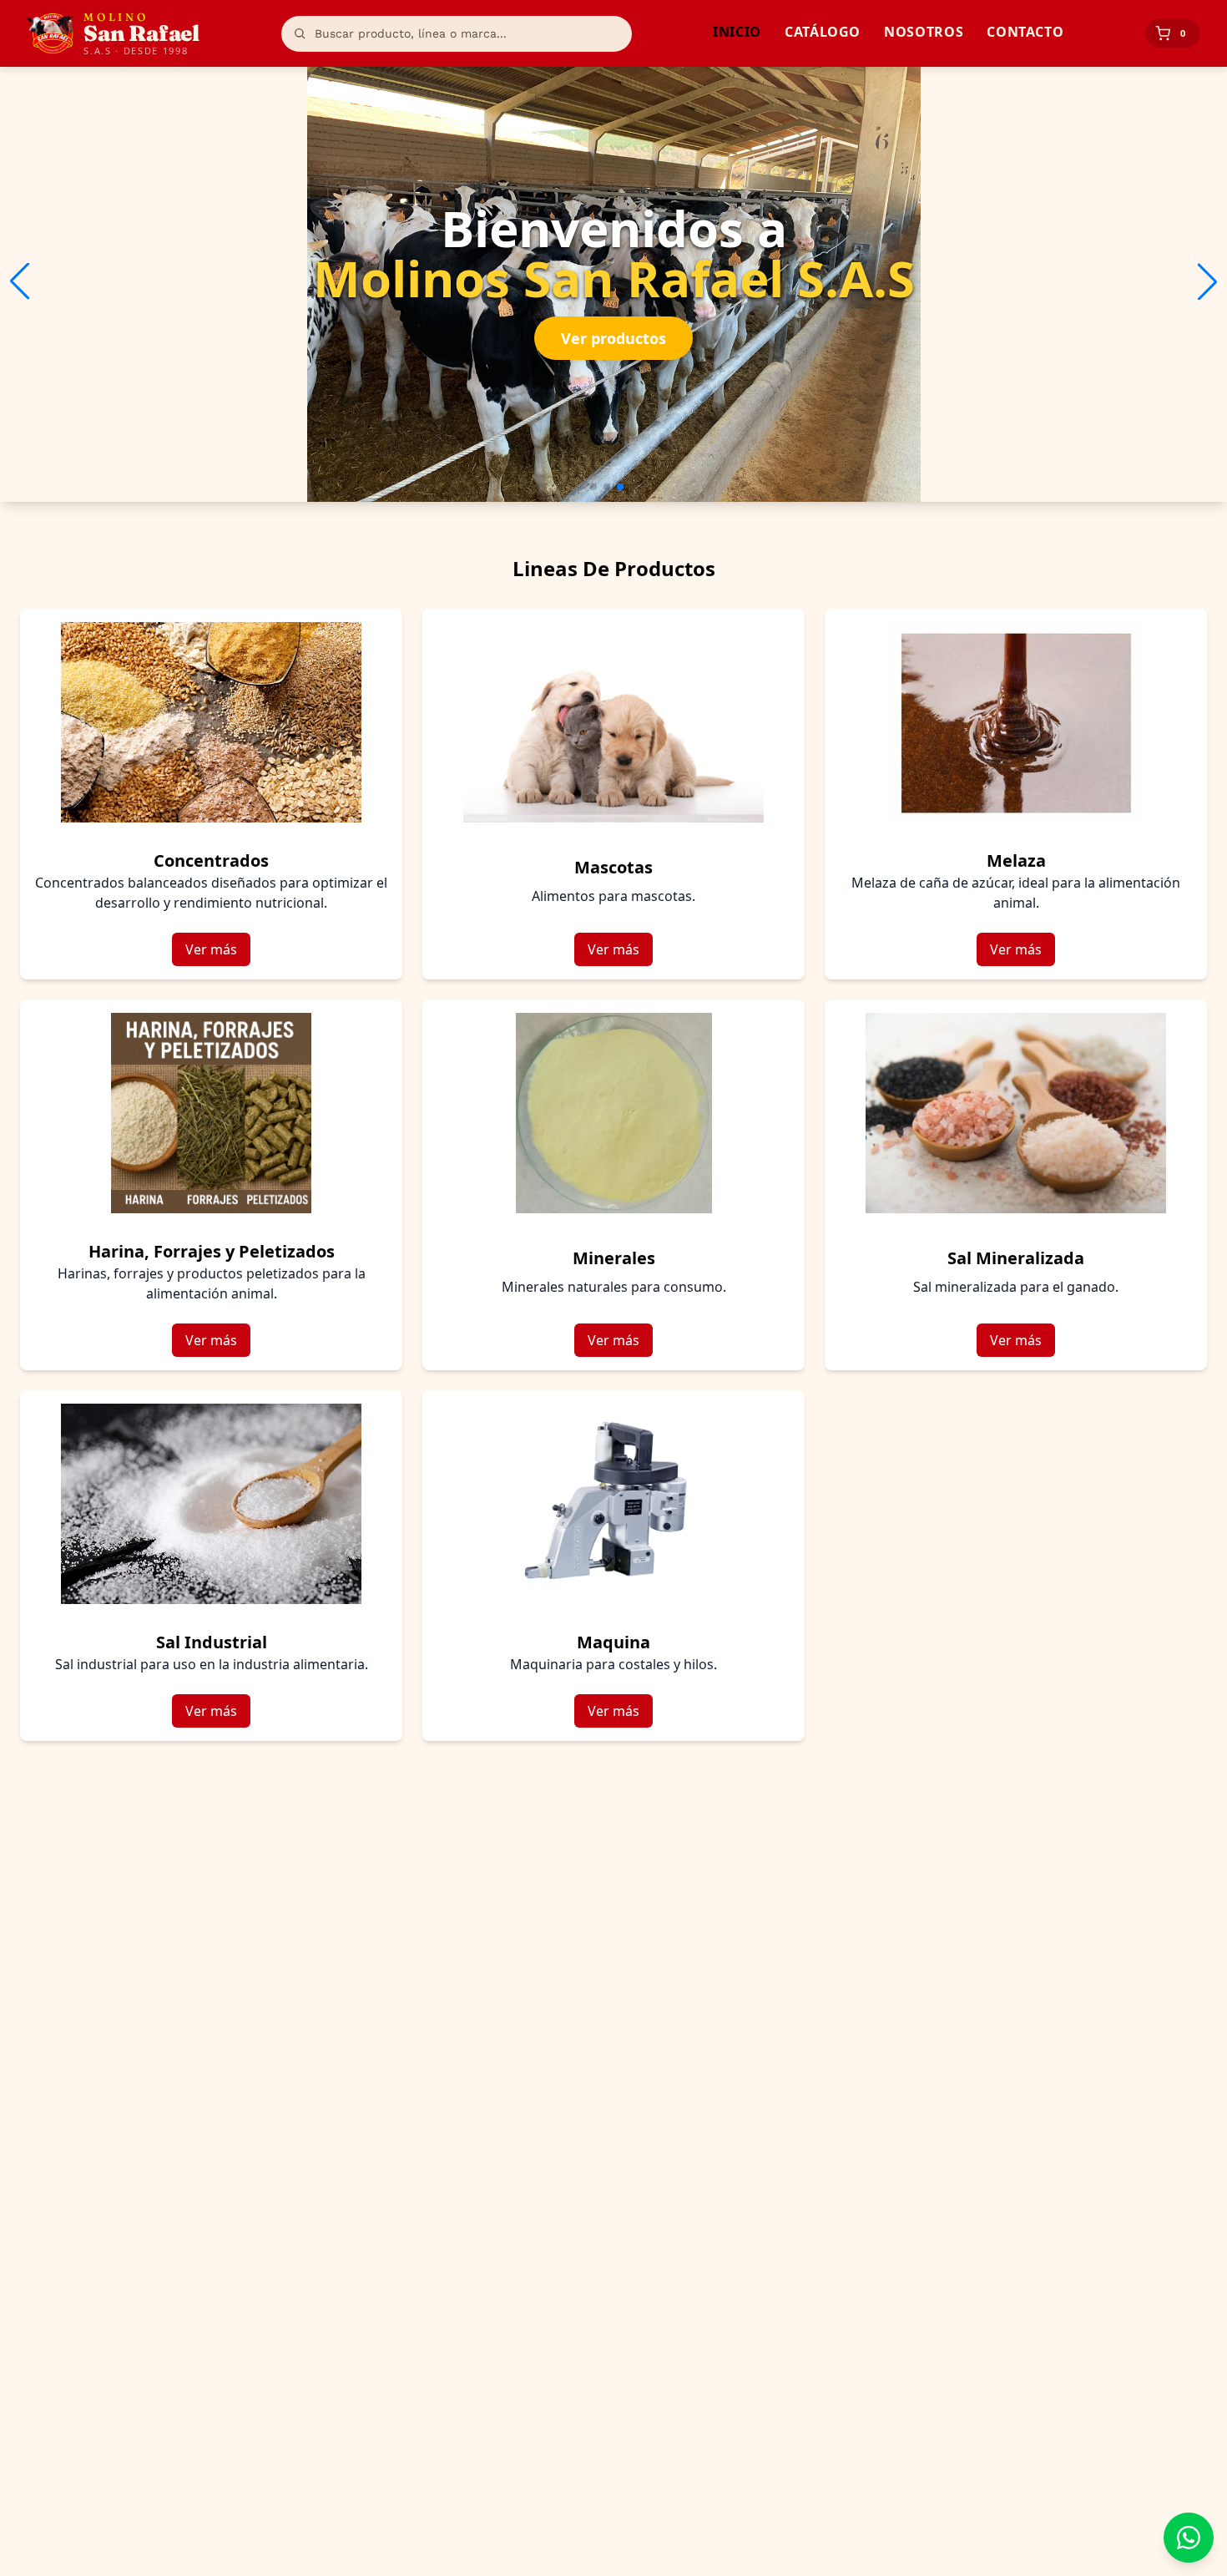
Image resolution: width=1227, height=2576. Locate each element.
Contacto (1025, 32)
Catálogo (823, 32)
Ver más (211, 949)
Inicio (737, 32)
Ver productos (613, 338)
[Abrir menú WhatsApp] (1189, 2538)
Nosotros (924, 32)
